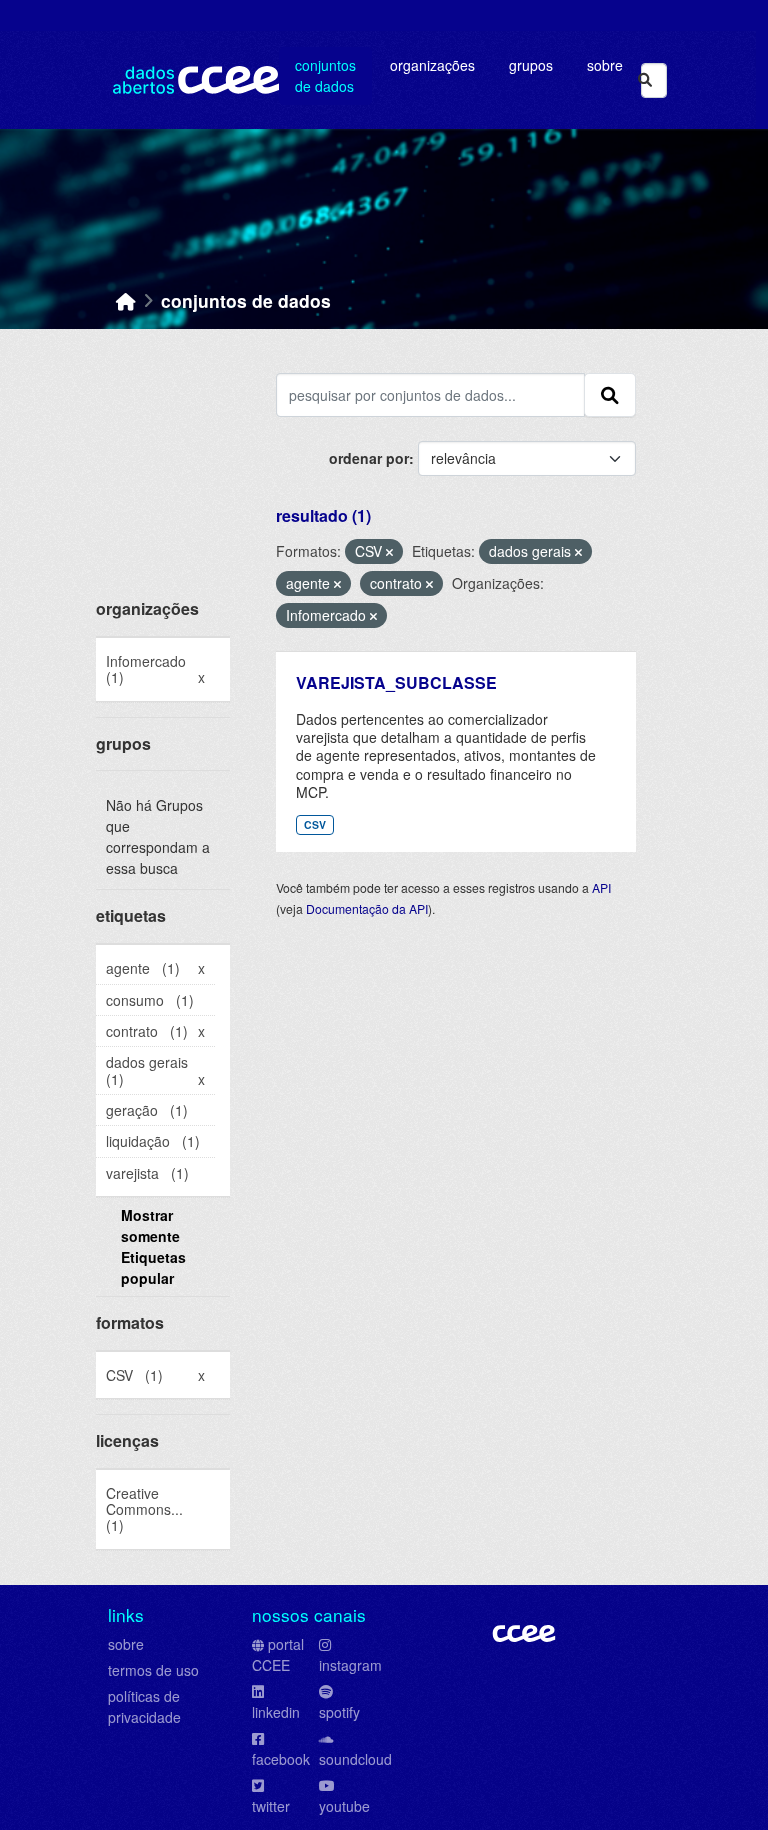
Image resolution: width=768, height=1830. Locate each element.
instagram (350, 1665)
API (601, 887)
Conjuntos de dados (325, 75)
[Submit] (645, 80)
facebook (281, 1759)
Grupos (531, 65)
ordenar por (369, 458)
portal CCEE (278, 1654)
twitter (271, 1806)
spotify (339, 1712)
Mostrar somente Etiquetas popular (153, 1246)
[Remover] (389, 552)
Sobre (605, 65)
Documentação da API (367, 908)
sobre (126, 1644)
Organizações (432, 65)
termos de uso (153, 1670)
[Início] (126, 300)
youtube (344, 1806)
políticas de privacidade (144, 1706)
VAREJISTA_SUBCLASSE (396, 682)
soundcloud (355, 1759)
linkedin (276, 1712)
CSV (315, 824)
